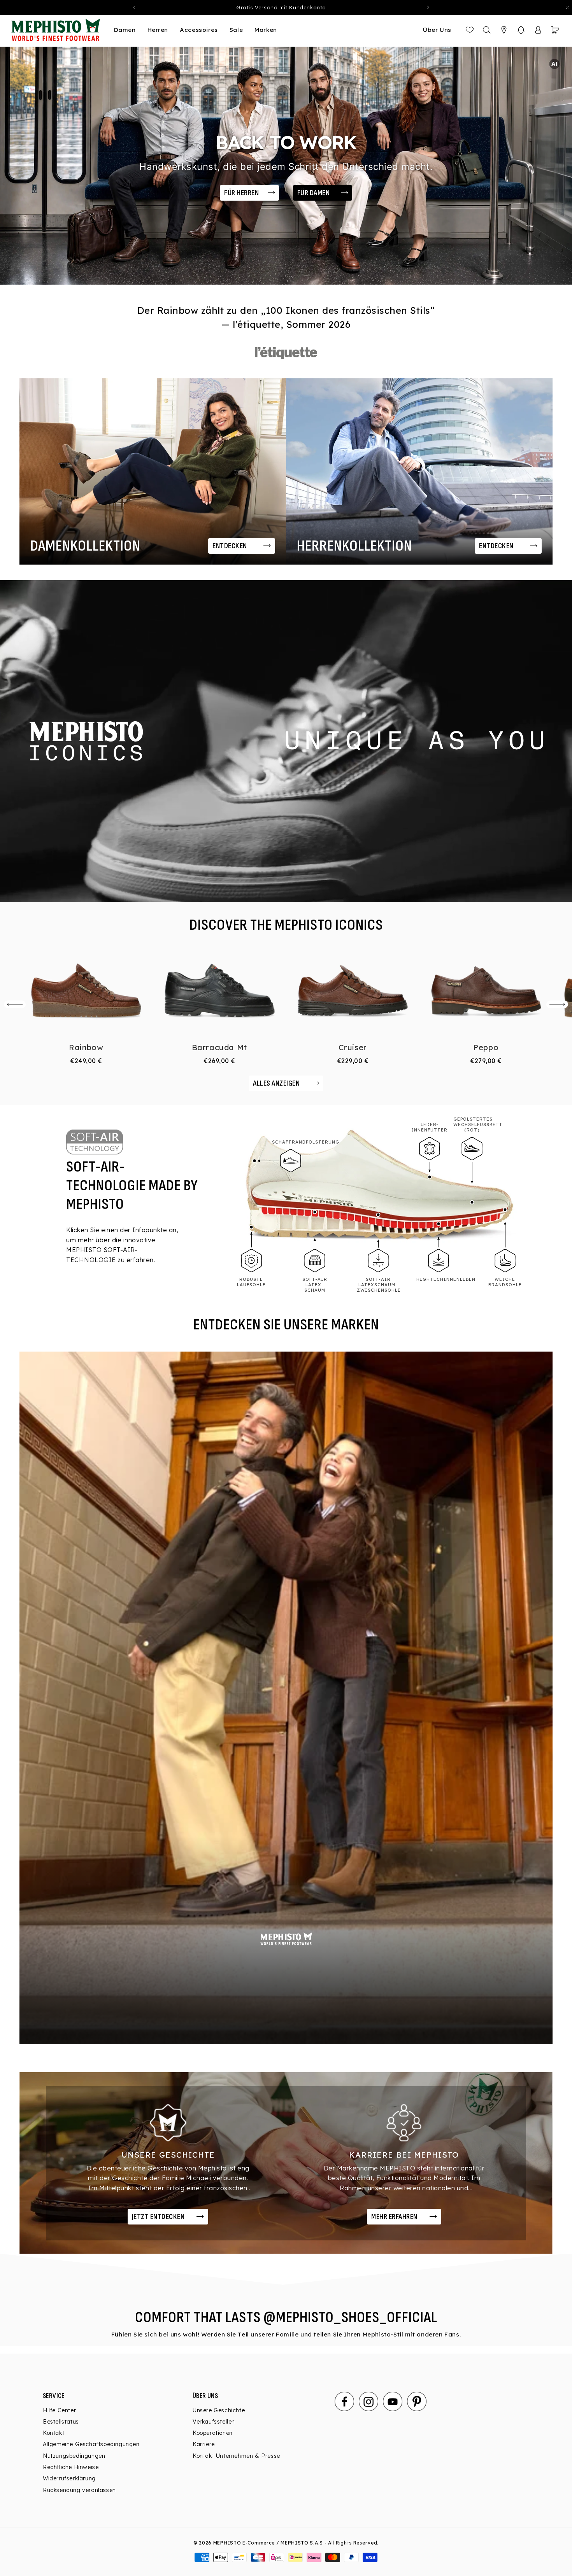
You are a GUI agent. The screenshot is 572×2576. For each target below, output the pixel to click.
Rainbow (86, 1047)
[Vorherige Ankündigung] (134, 7)
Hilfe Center (59, 2410)
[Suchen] (487, 30)
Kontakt (54, 2433)
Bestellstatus (61, 2422)
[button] (521, 30)
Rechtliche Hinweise (71, 2468)
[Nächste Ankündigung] (428, 7)
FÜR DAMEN (314, 193)
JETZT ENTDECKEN (158, 2217)
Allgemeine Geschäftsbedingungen (91, 2445)
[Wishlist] (470, 30)
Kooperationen (213, 2433)
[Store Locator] (504, 30)
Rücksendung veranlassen (79, 2490)
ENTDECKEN (230, 546)
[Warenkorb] (555, 30)
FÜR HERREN (241, 193)
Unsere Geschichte (219, 2410)
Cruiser (353, 1047)
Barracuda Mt (219, 1047)
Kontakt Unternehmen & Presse (236, 2456)
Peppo (486, 1047)
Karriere (204, 2445)
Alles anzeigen (276, 1083)
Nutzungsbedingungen (74, 2456)
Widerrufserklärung (69, 2479)
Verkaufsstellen (214, 2422)
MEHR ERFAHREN (394, 2217)
